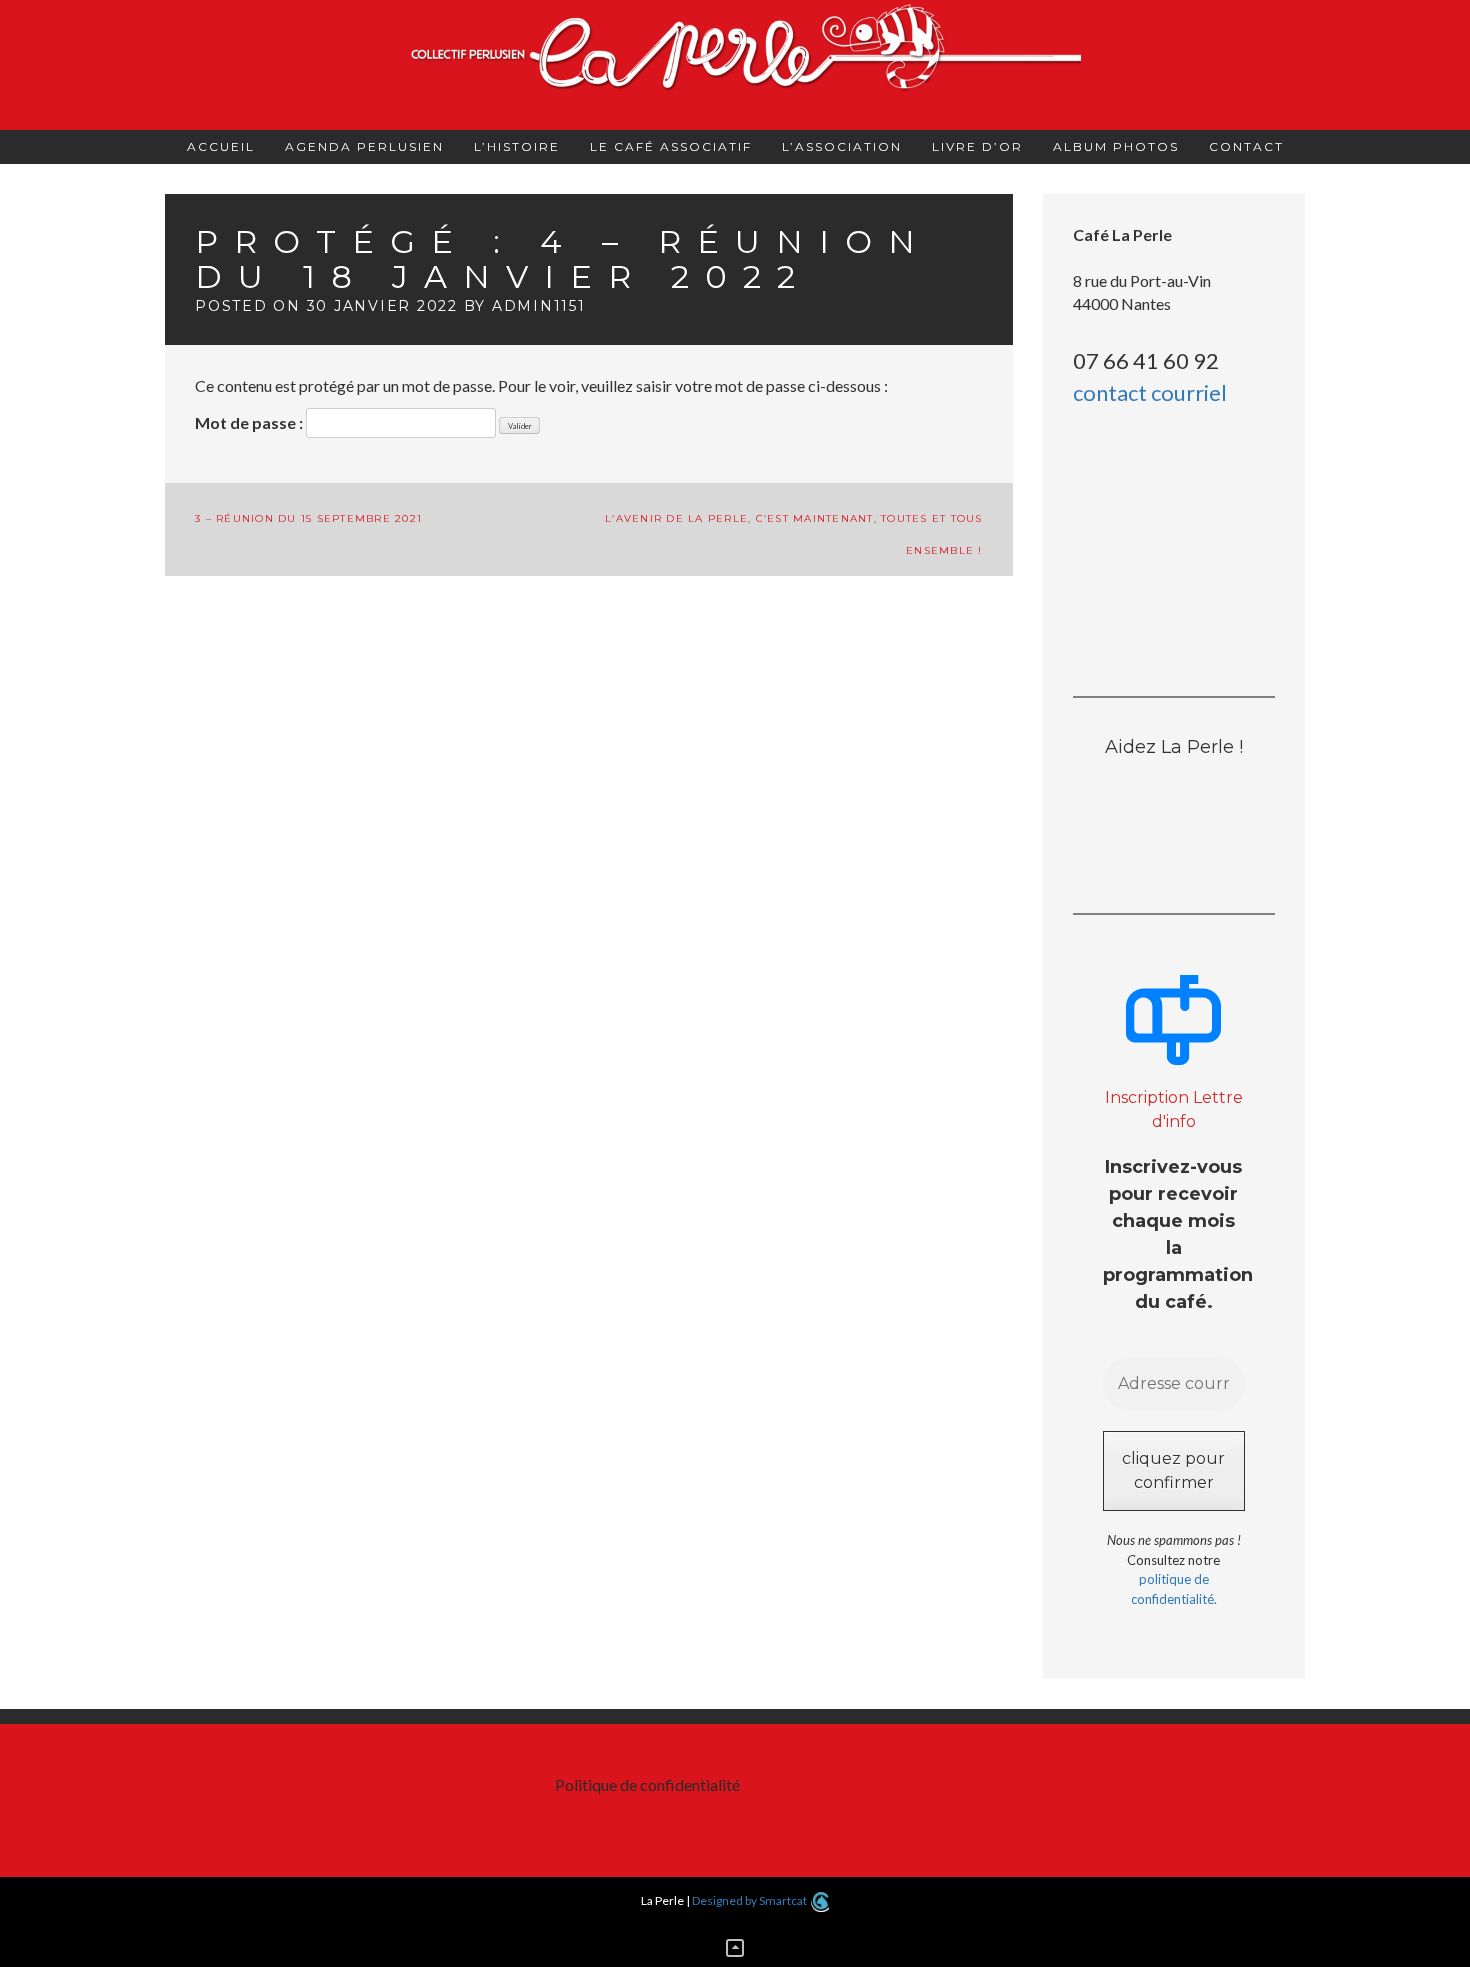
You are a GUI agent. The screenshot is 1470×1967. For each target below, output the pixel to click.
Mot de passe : (250, 422)
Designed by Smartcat (750, 1900)
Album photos (1116, 146)
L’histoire (517, 146)
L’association (842, 146)
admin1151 (539, 306)
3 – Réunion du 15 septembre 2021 (308, 518)
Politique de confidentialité (647, 1784)
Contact (1246, 146)
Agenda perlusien (364, 146)
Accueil (221, 146)
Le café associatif (671, 146)
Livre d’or (977, 146)
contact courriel (1150, 392)
